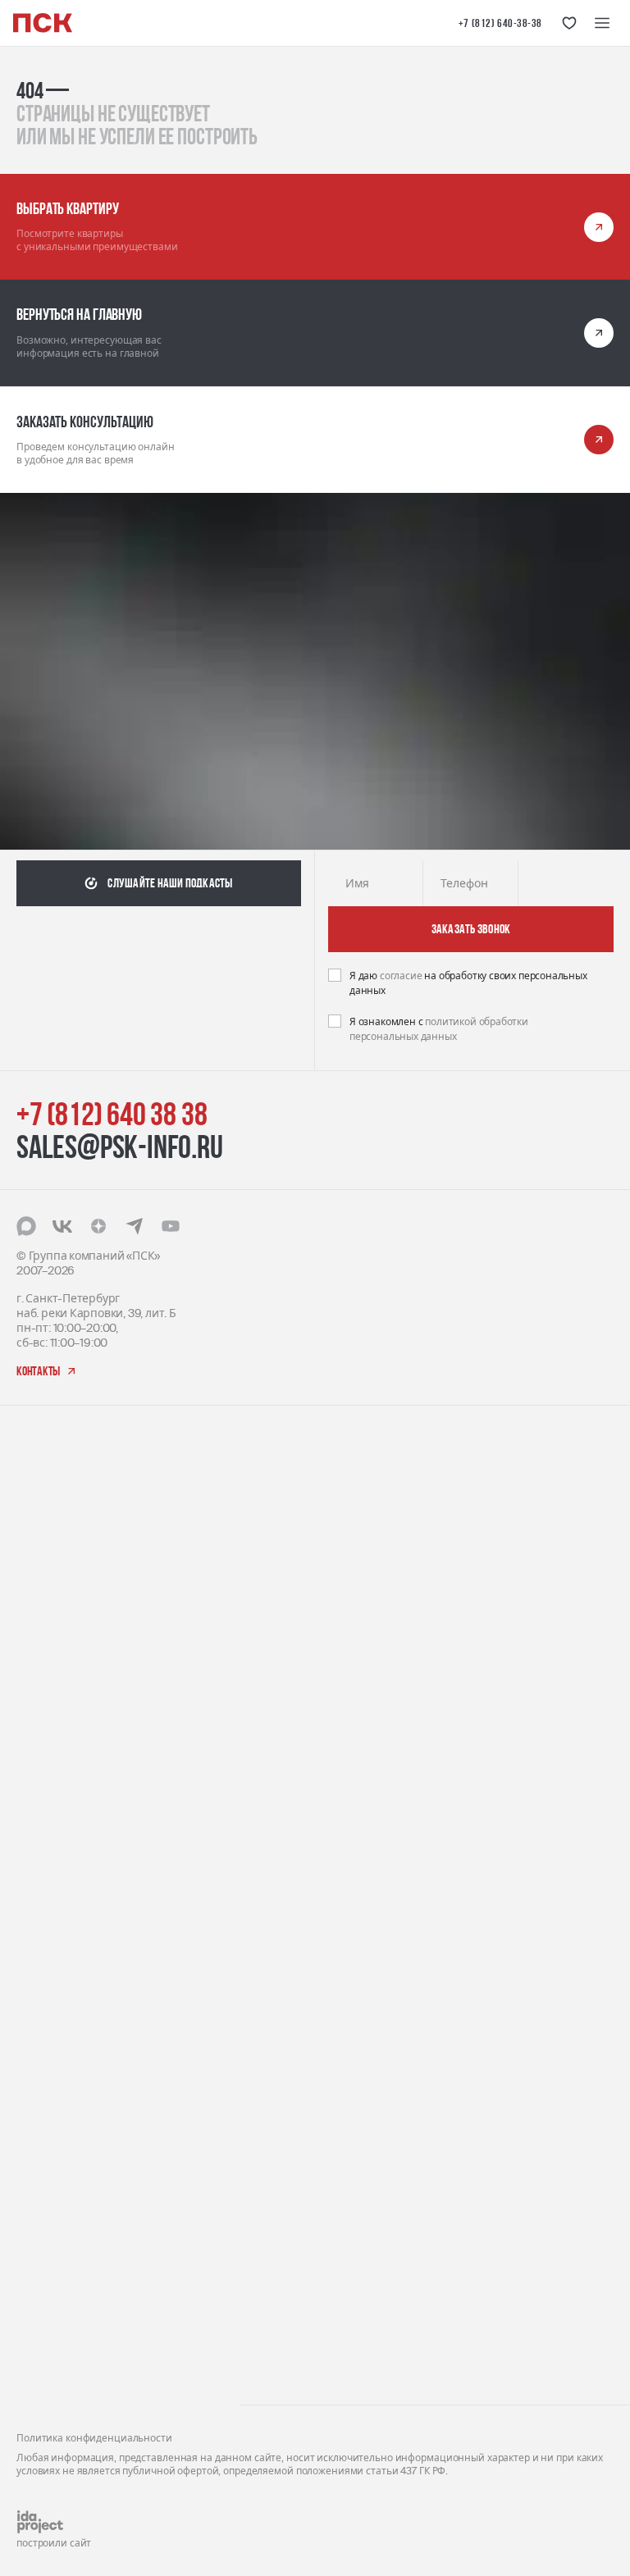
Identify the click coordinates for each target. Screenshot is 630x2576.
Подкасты (43, 2319)
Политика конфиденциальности (94, 2438)
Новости (39, 2293)
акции (274, 1617)
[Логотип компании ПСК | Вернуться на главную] (43, 23)
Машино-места (299, 1542)
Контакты (43, 2369)
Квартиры (285, 1517)
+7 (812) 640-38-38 (500, 23)
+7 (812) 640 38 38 (112, 1114)
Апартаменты (295, 1466)
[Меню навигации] (602, 23)
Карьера (40, 2192)
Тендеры (41, 2217)
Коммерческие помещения (331, 1491)
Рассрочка (285, 1796)
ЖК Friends (45, 1787)
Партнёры (45, 2243)
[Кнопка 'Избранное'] (569, 23)
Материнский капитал (318, 1746)
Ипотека (280, 1822)
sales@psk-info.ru (120, 1147)
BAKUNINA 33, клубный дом (90, 1986)
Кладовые (284, 1568)
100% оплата (292, 1771)
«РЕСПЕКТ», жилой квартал (89, 1721)
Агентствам (48, 2268)
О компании (50, 2166)
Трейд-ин (283, 1720)
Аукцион (280, 1695)
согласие (402, 976)
